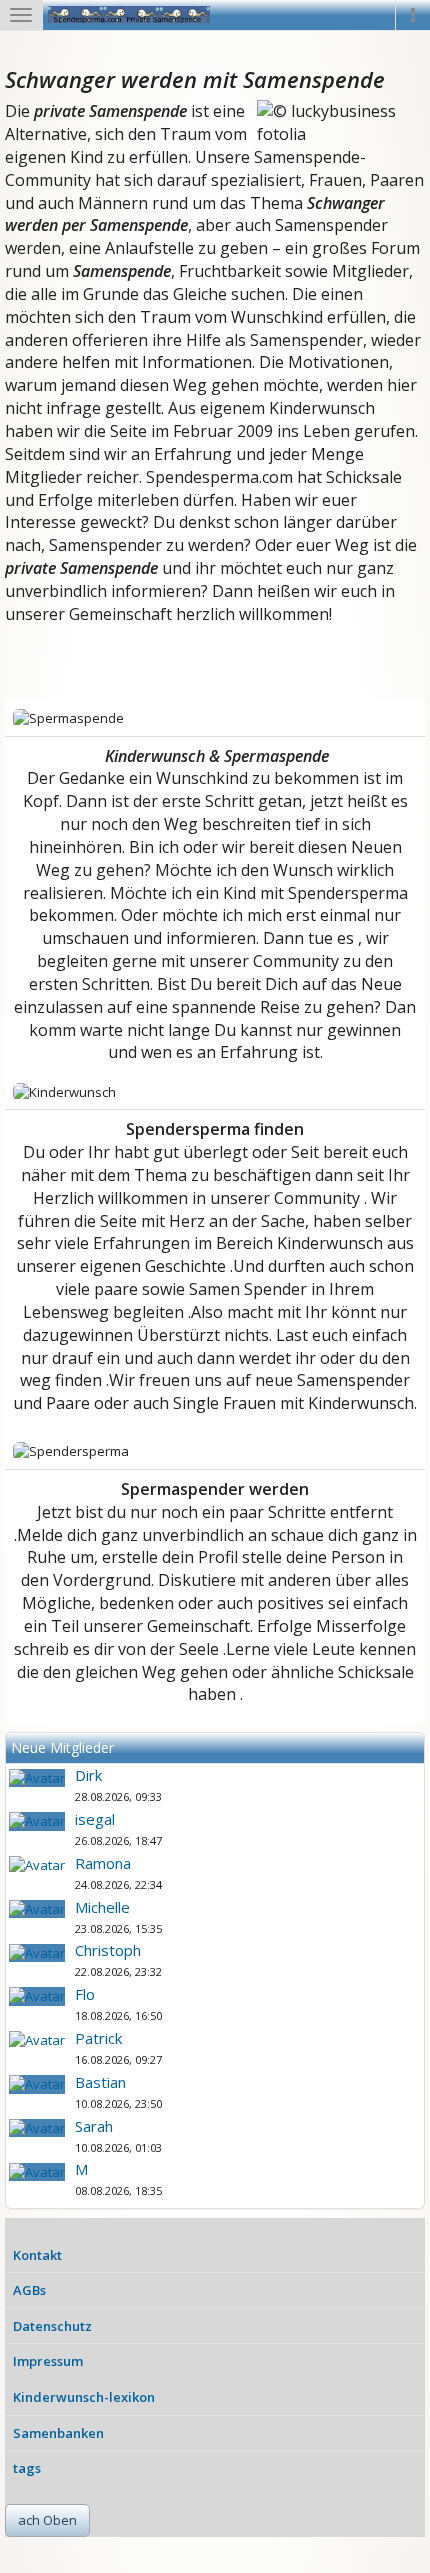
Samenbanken (58, 2433)
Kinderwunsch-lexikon (84, 2397)
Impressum (48, 2361)
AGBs (29, 2290)
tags (27, 2468)
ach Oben (47, 2520)
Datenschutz (52, 2326)
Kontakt (37, 2255)
